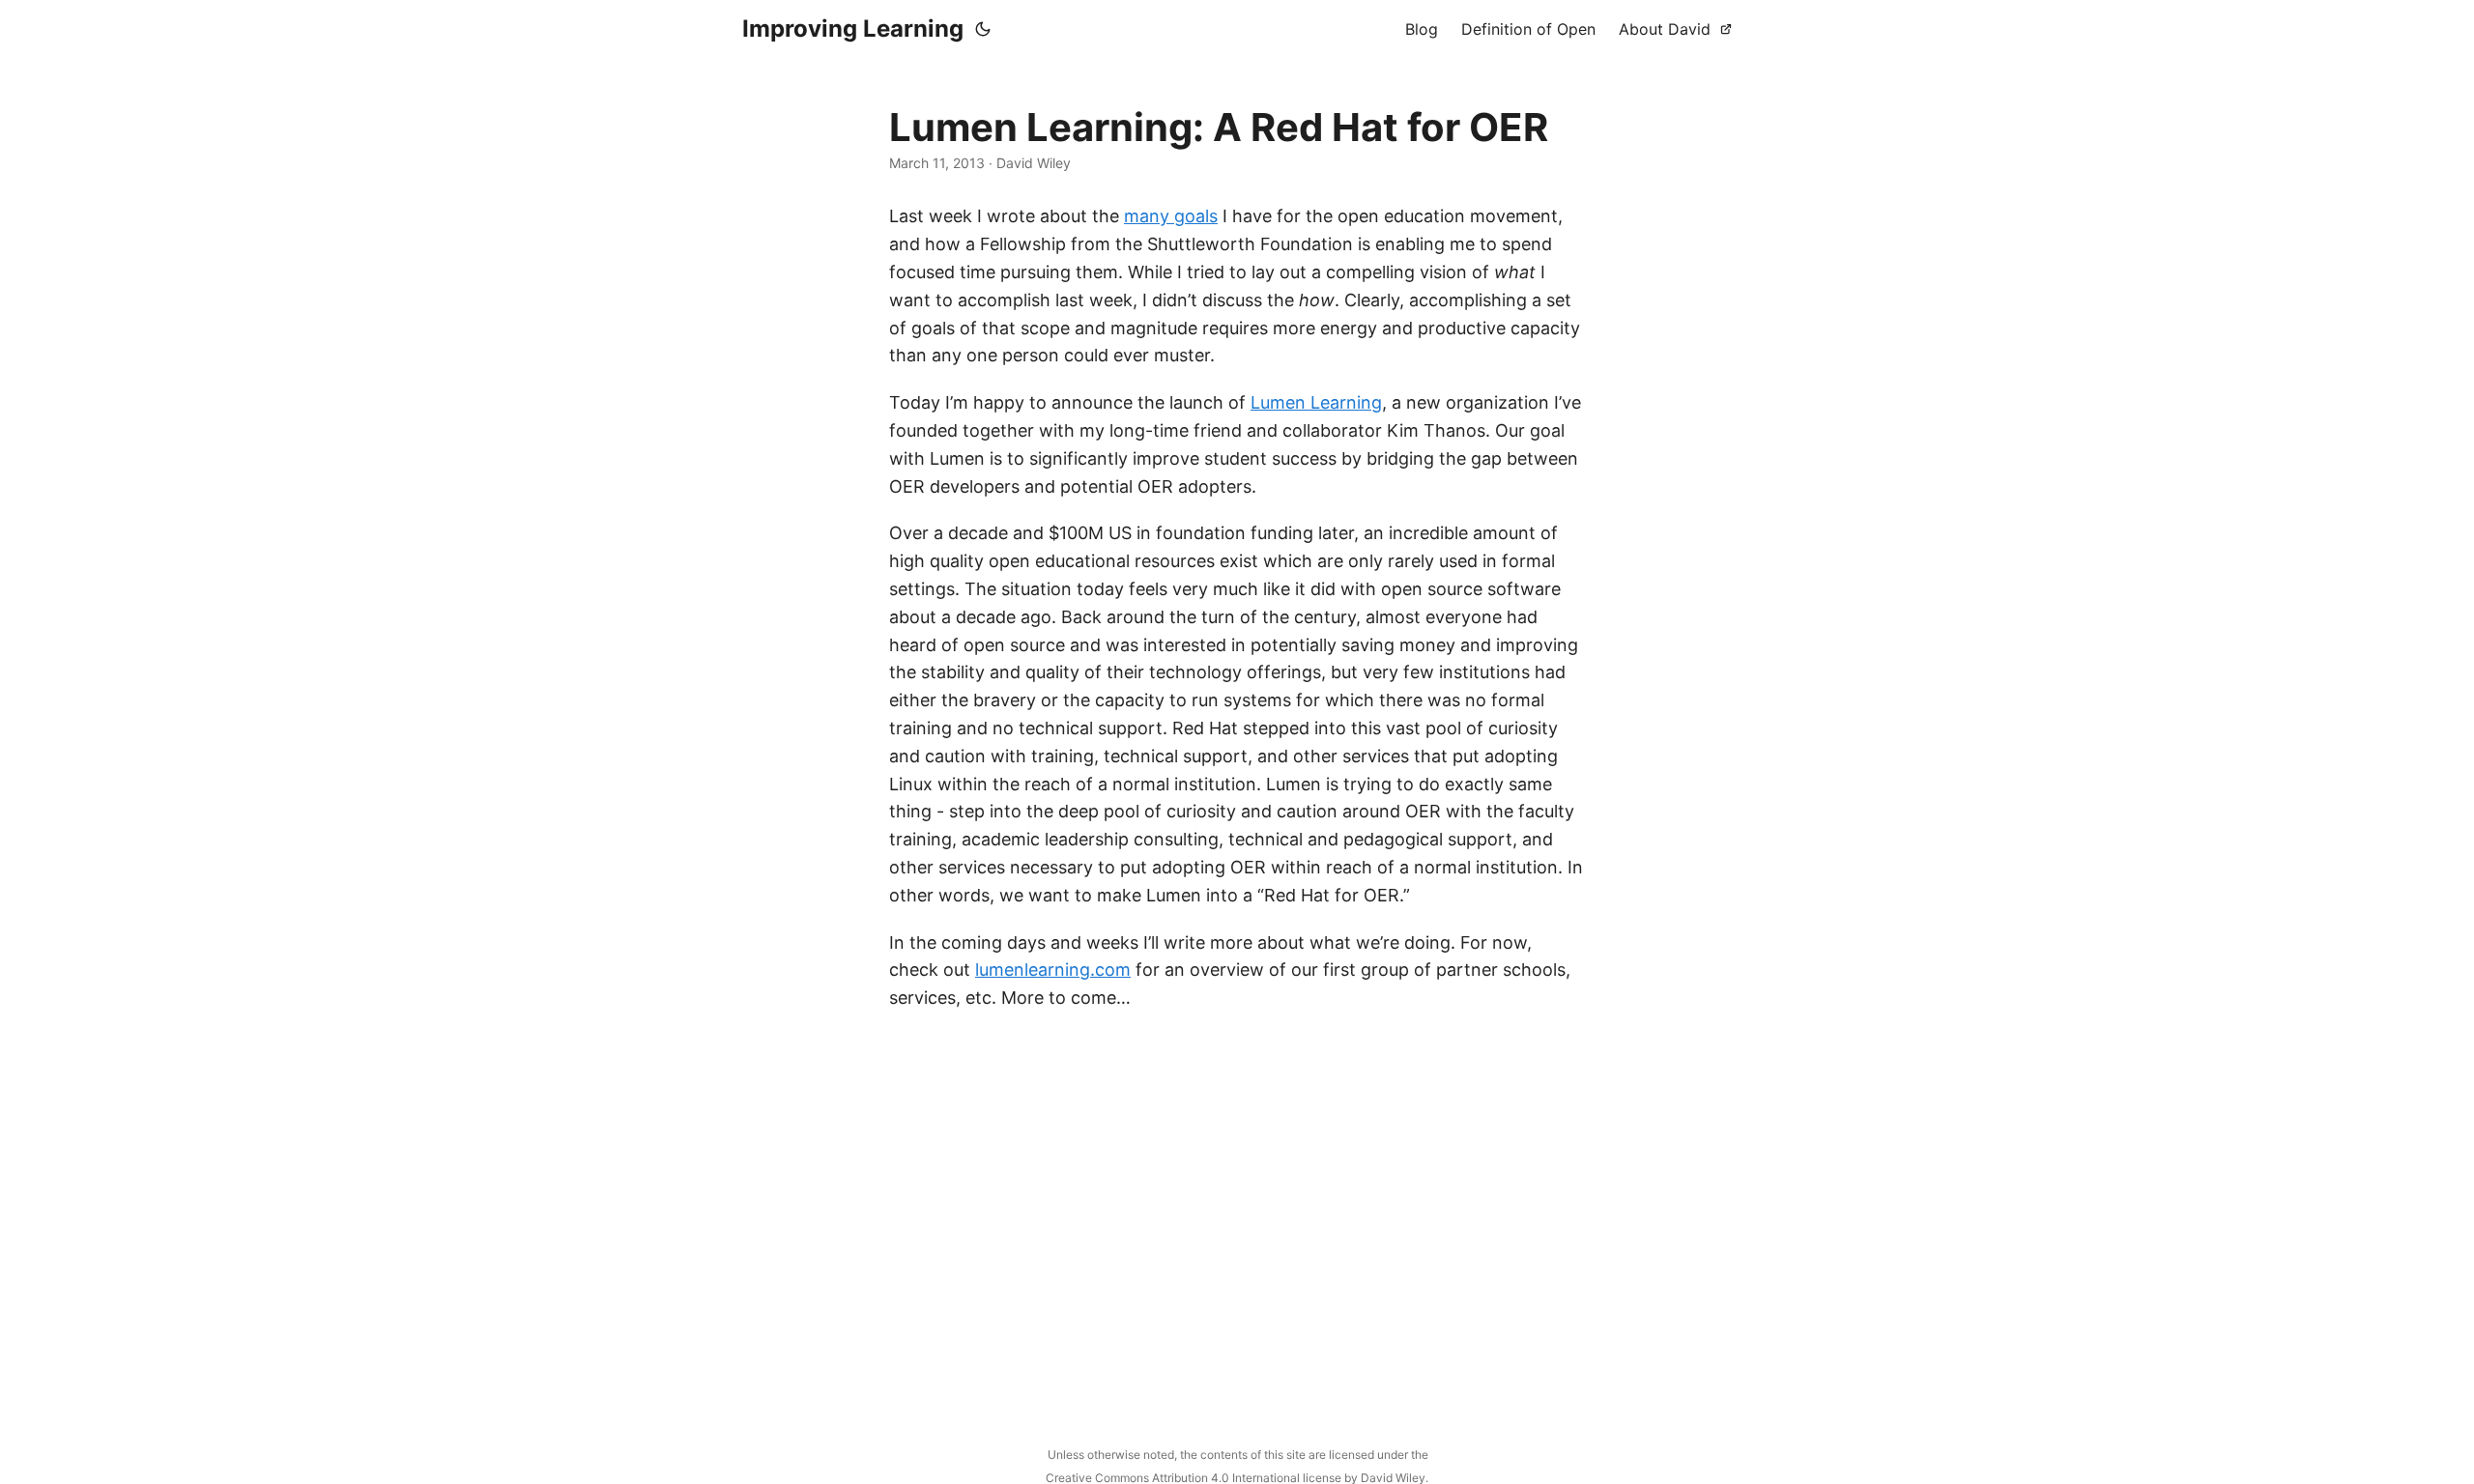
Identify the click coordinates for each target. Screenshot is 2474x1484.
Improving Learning (853, 29)
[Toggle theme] (983, 29)
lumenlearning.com (1053, 970)
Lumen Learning (1316, 402)
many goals (1171, 216)
